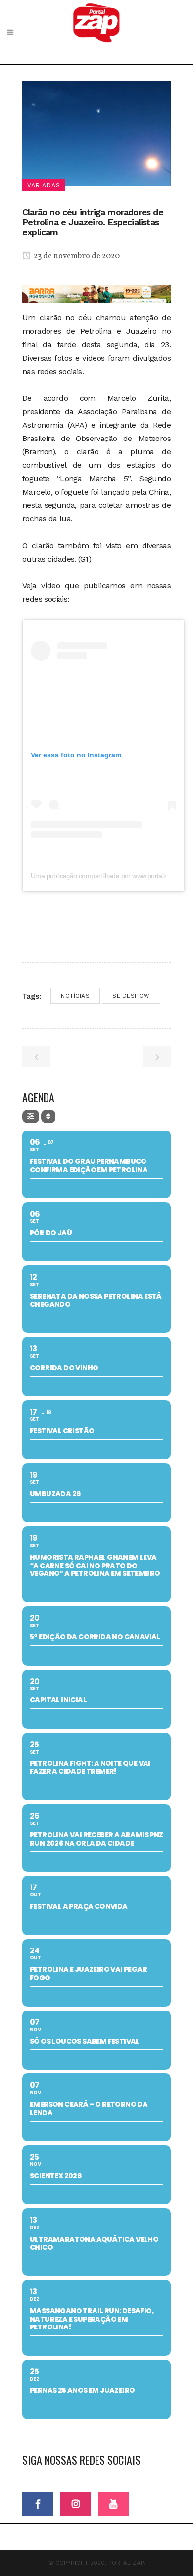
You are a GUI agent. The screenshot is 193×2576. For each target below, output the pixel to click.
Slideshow (131, 996)
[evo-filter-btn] (31, 1116)
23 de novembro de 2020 (76, 256)
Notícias (75, 996)
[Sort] (48, 1116)
